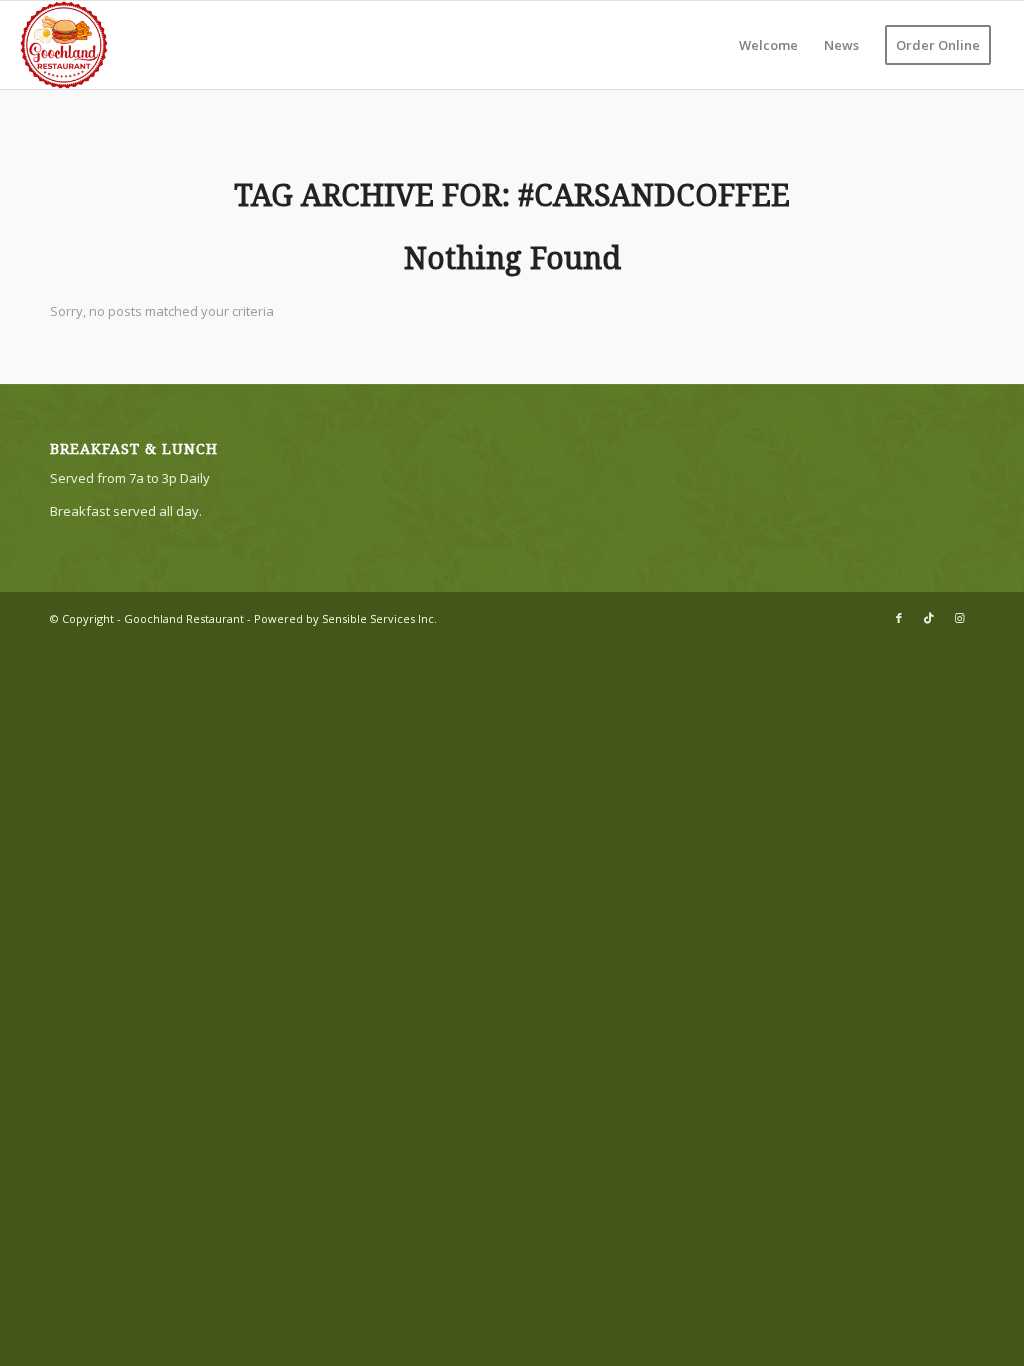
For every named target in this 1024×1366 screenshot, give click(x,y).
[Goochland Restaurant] (64, 45)
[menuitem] (768, 45)
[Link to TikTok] (929, 618)
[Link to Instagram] (959, 618)
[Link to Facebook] (899, 618)
